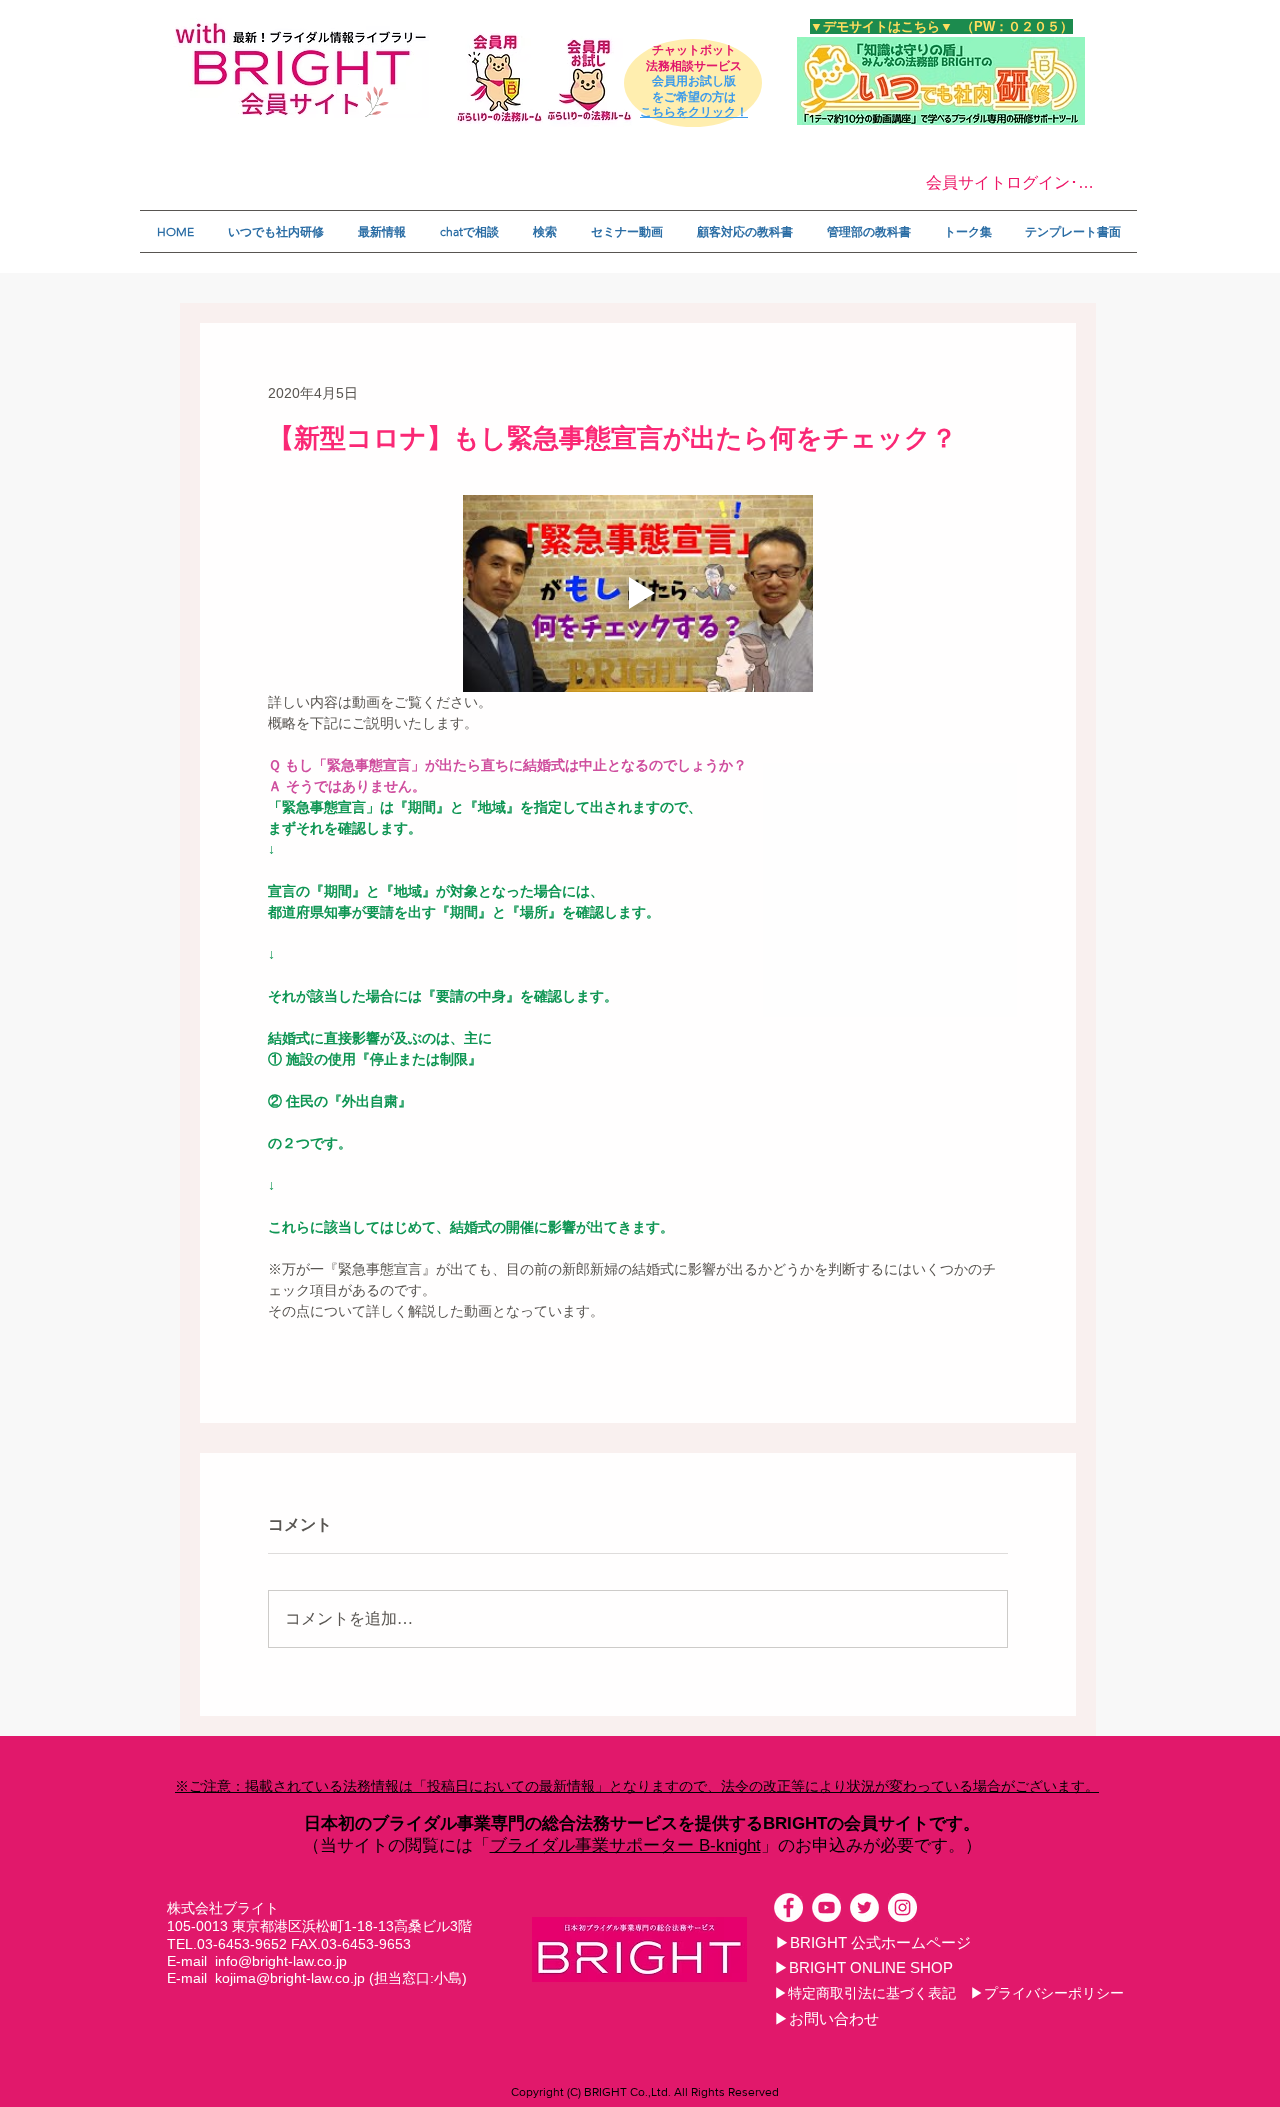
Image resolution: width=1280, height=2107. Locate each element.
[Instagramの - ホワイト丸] (902, 1907)
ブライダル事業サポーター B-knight (625, 1845)
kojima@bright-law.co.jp (290, 1978)
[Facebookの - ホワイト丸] (788, 1907)
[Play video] (638, 593)
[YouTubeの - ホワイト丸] (826, 1907)
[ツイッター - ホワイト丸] (864, 1907)
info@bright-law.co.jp (281, 1961)
